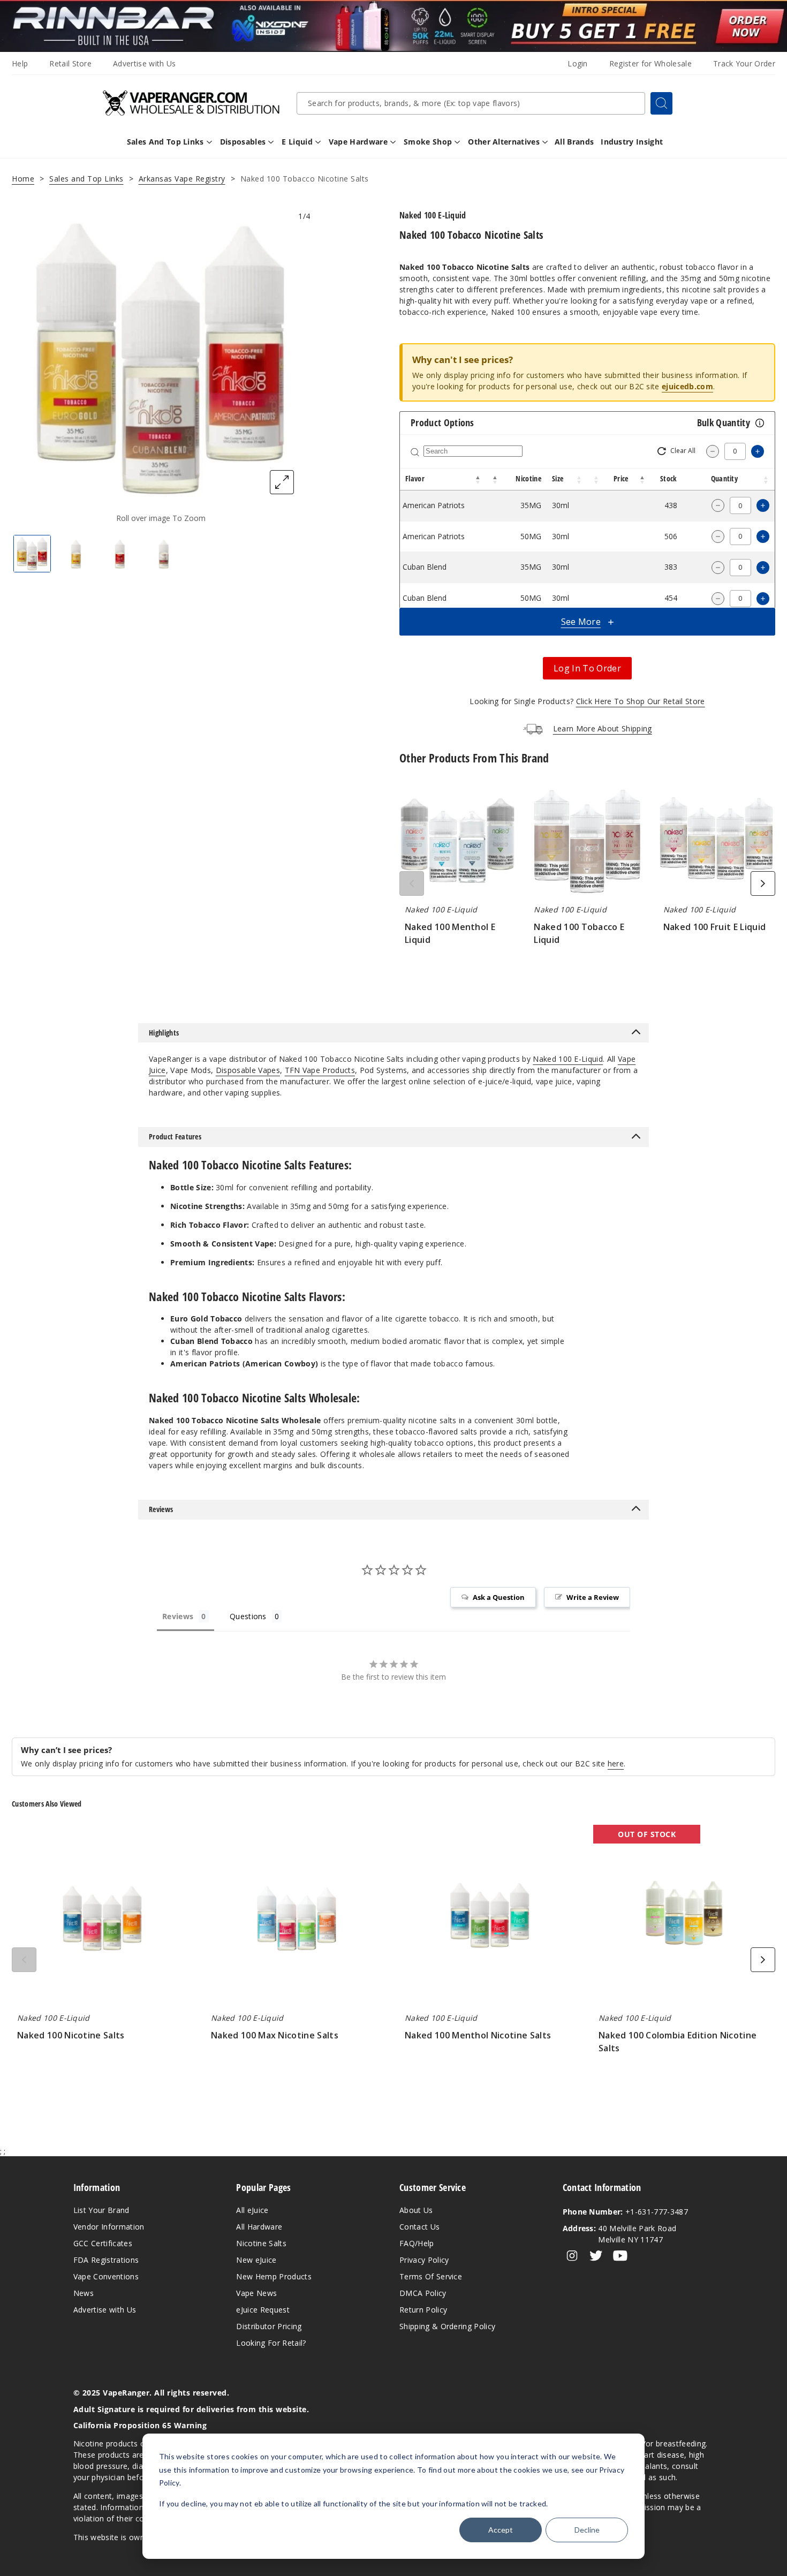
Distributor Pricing (269, 2326)
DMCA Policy (423, 2293)
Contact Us (419, 2227)
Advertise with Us (144, 63)
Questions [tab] (248, 1616)
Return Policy (423, 2310)
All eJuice (252, 2210)
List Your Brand (101, 2210)
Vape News (256, 2293)
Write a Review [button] (593, 1597)
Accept (501, 2530)
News (84, 2293)
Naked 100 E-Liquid (568, 1059)
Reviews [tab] (178, 1616)
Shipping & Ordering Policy (447, 2326)
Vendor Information (109, 2227)
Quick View (458, 842)
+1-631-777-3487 (625, 2212)
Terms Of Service (431, 2276)
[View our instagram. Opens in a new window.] (572, 2256)
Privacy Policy (424, 2260)
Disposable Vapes (248, 1070)
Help (20, 63)
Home (23, 179)
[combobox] (471, 103)
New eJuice (256, 2260)
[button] (478, 479)
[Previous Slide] (412, 883)
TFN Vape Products (320, 1070)
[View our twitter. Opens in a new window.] (596, 2256)
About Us (416, 2210)
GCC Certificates (103, 2243)
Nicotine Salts (261, 2243)
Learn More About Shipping (603, 728)
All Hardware (259, 2227)
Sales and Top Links (86, 179)
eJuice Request (263, 2310)
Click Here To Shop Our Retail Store (641, 701)
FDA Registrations (106, 2260)
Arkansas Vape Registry (182, 179)
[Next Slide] (763, 883)
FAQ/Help (417, 2243)
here (616, 1763)
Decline (587, 2530)
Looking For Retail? (271, 2343)
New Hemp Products (274, 2276)
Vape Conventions (106, 2276)
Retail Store (70, 63)
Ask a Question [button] (499, 1597)
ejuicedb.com (687, 386)
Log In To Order (587, 668)
